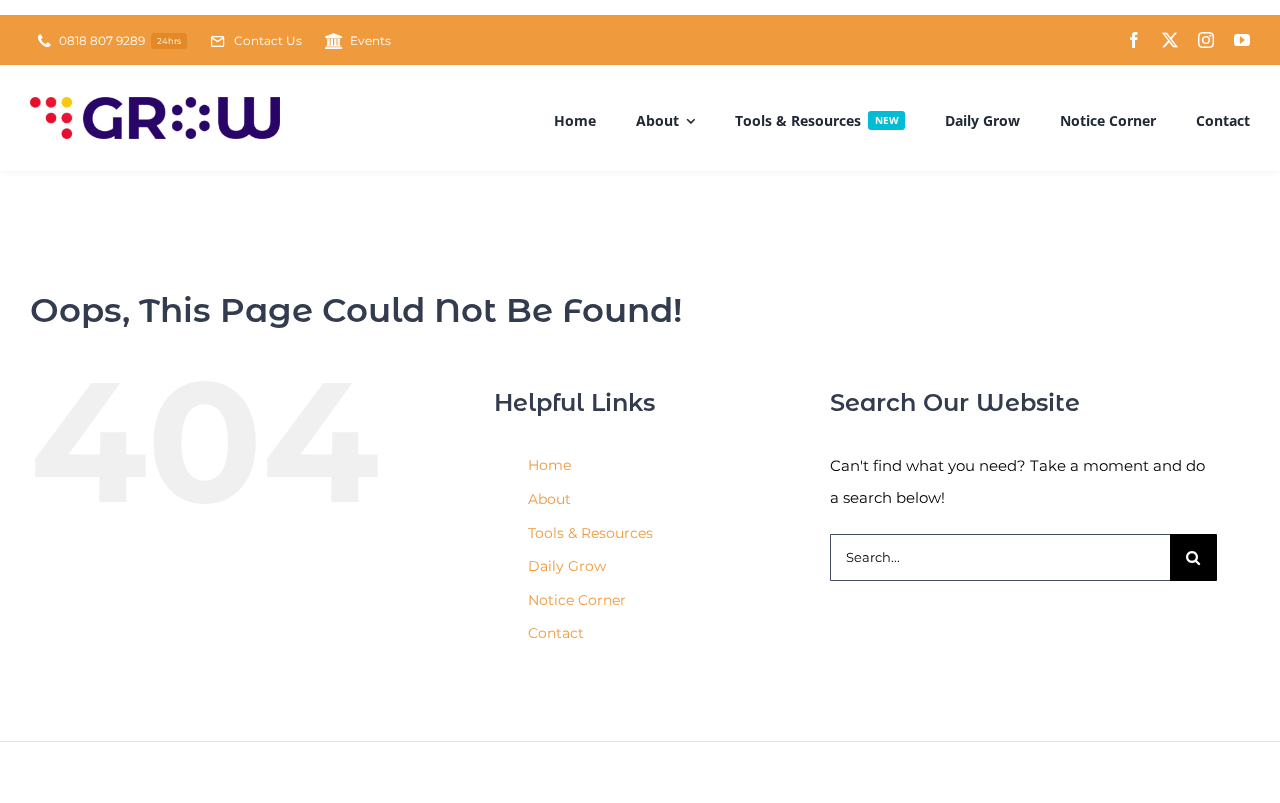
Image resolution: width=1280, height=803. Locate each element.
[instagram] (1206, 40)
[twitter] (1170, 40)
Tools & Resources (590, 533)
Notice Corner (577, 600)
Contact (556, 633)
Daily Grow (567, 566)
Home (549, 465)
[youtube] (1242, 40)
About (549, 499)
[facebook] (1134, 40)
